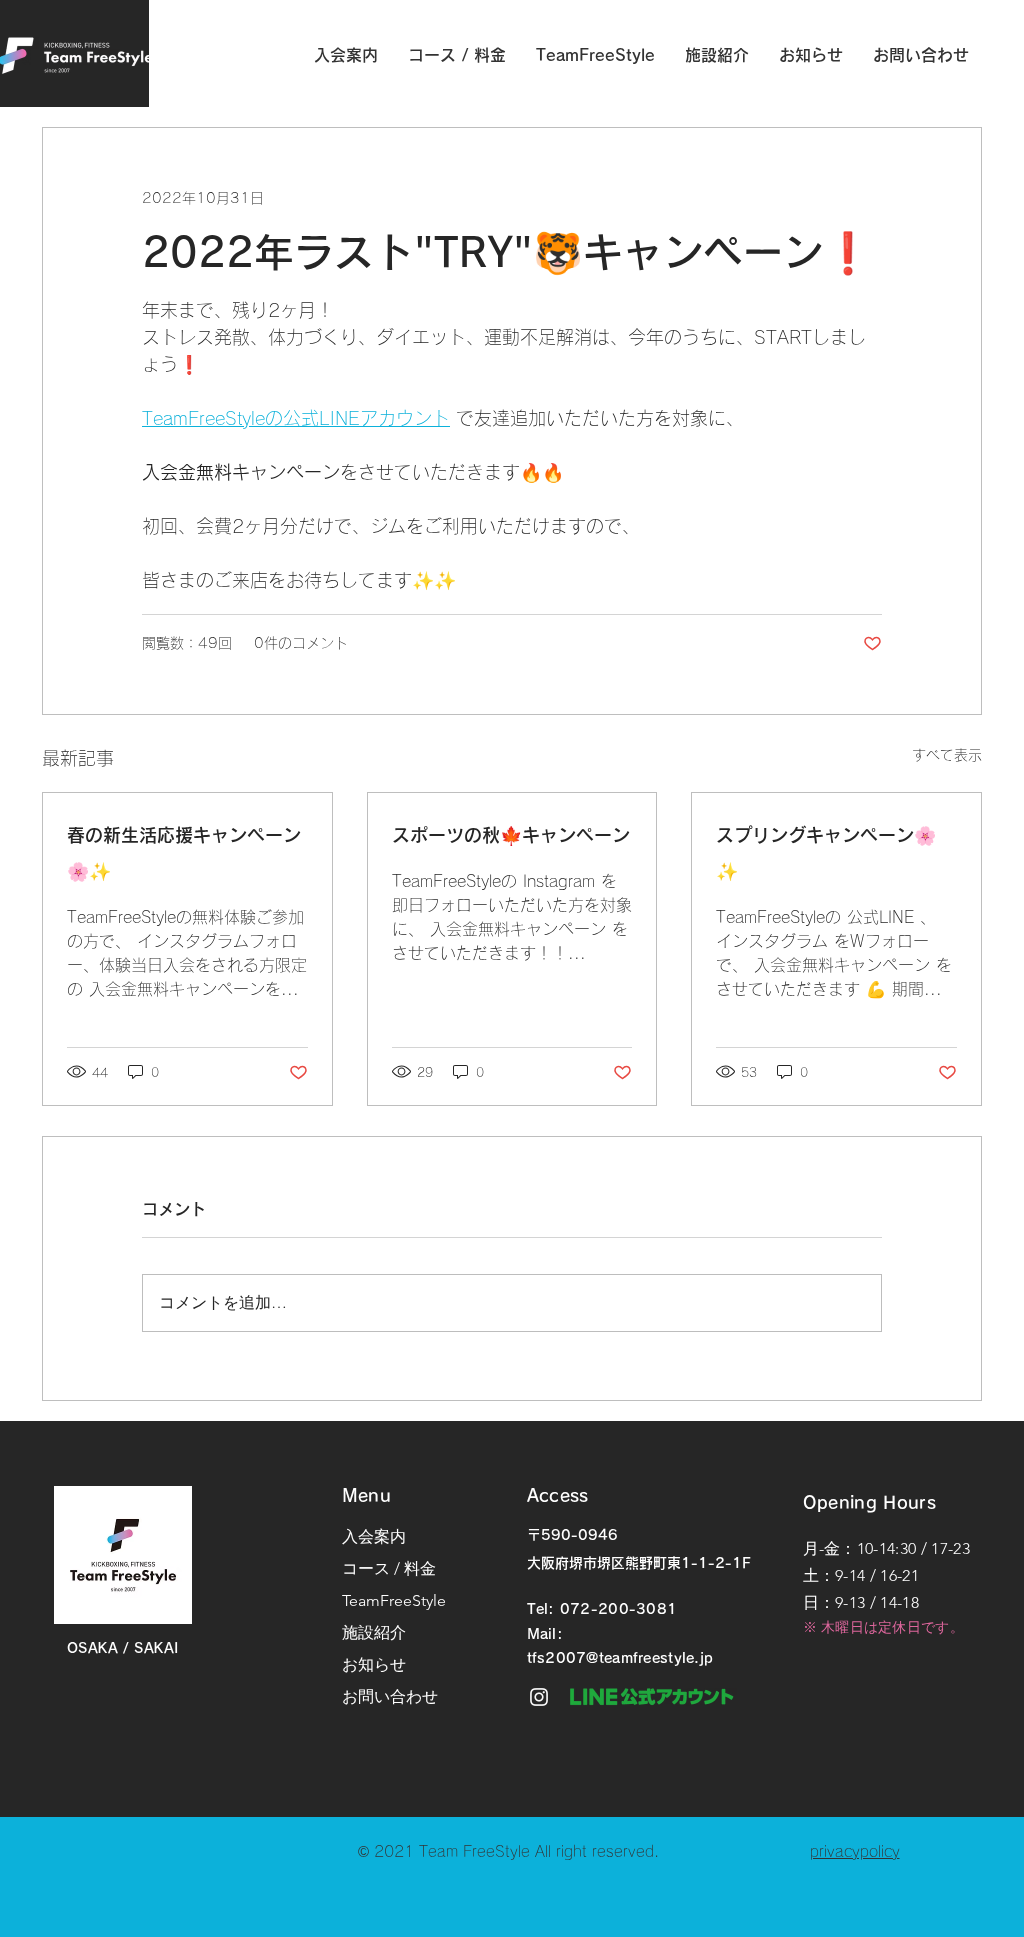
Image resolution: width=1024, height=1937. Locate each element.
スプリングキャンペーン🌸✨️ (826, 853)
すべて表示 (947, 755)
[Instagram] (539, 1697)
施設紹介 (374, 1632)
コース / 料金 (389, 1568)
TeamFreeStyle (394, 1600)
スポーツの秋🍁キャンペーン (511, 835)
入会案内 (374, 1536)
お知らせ (374, 1664)
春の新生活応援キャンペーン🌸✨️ (184, 853)
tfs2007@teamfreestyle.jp (620, 1658)
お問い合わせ (390, 1696)
